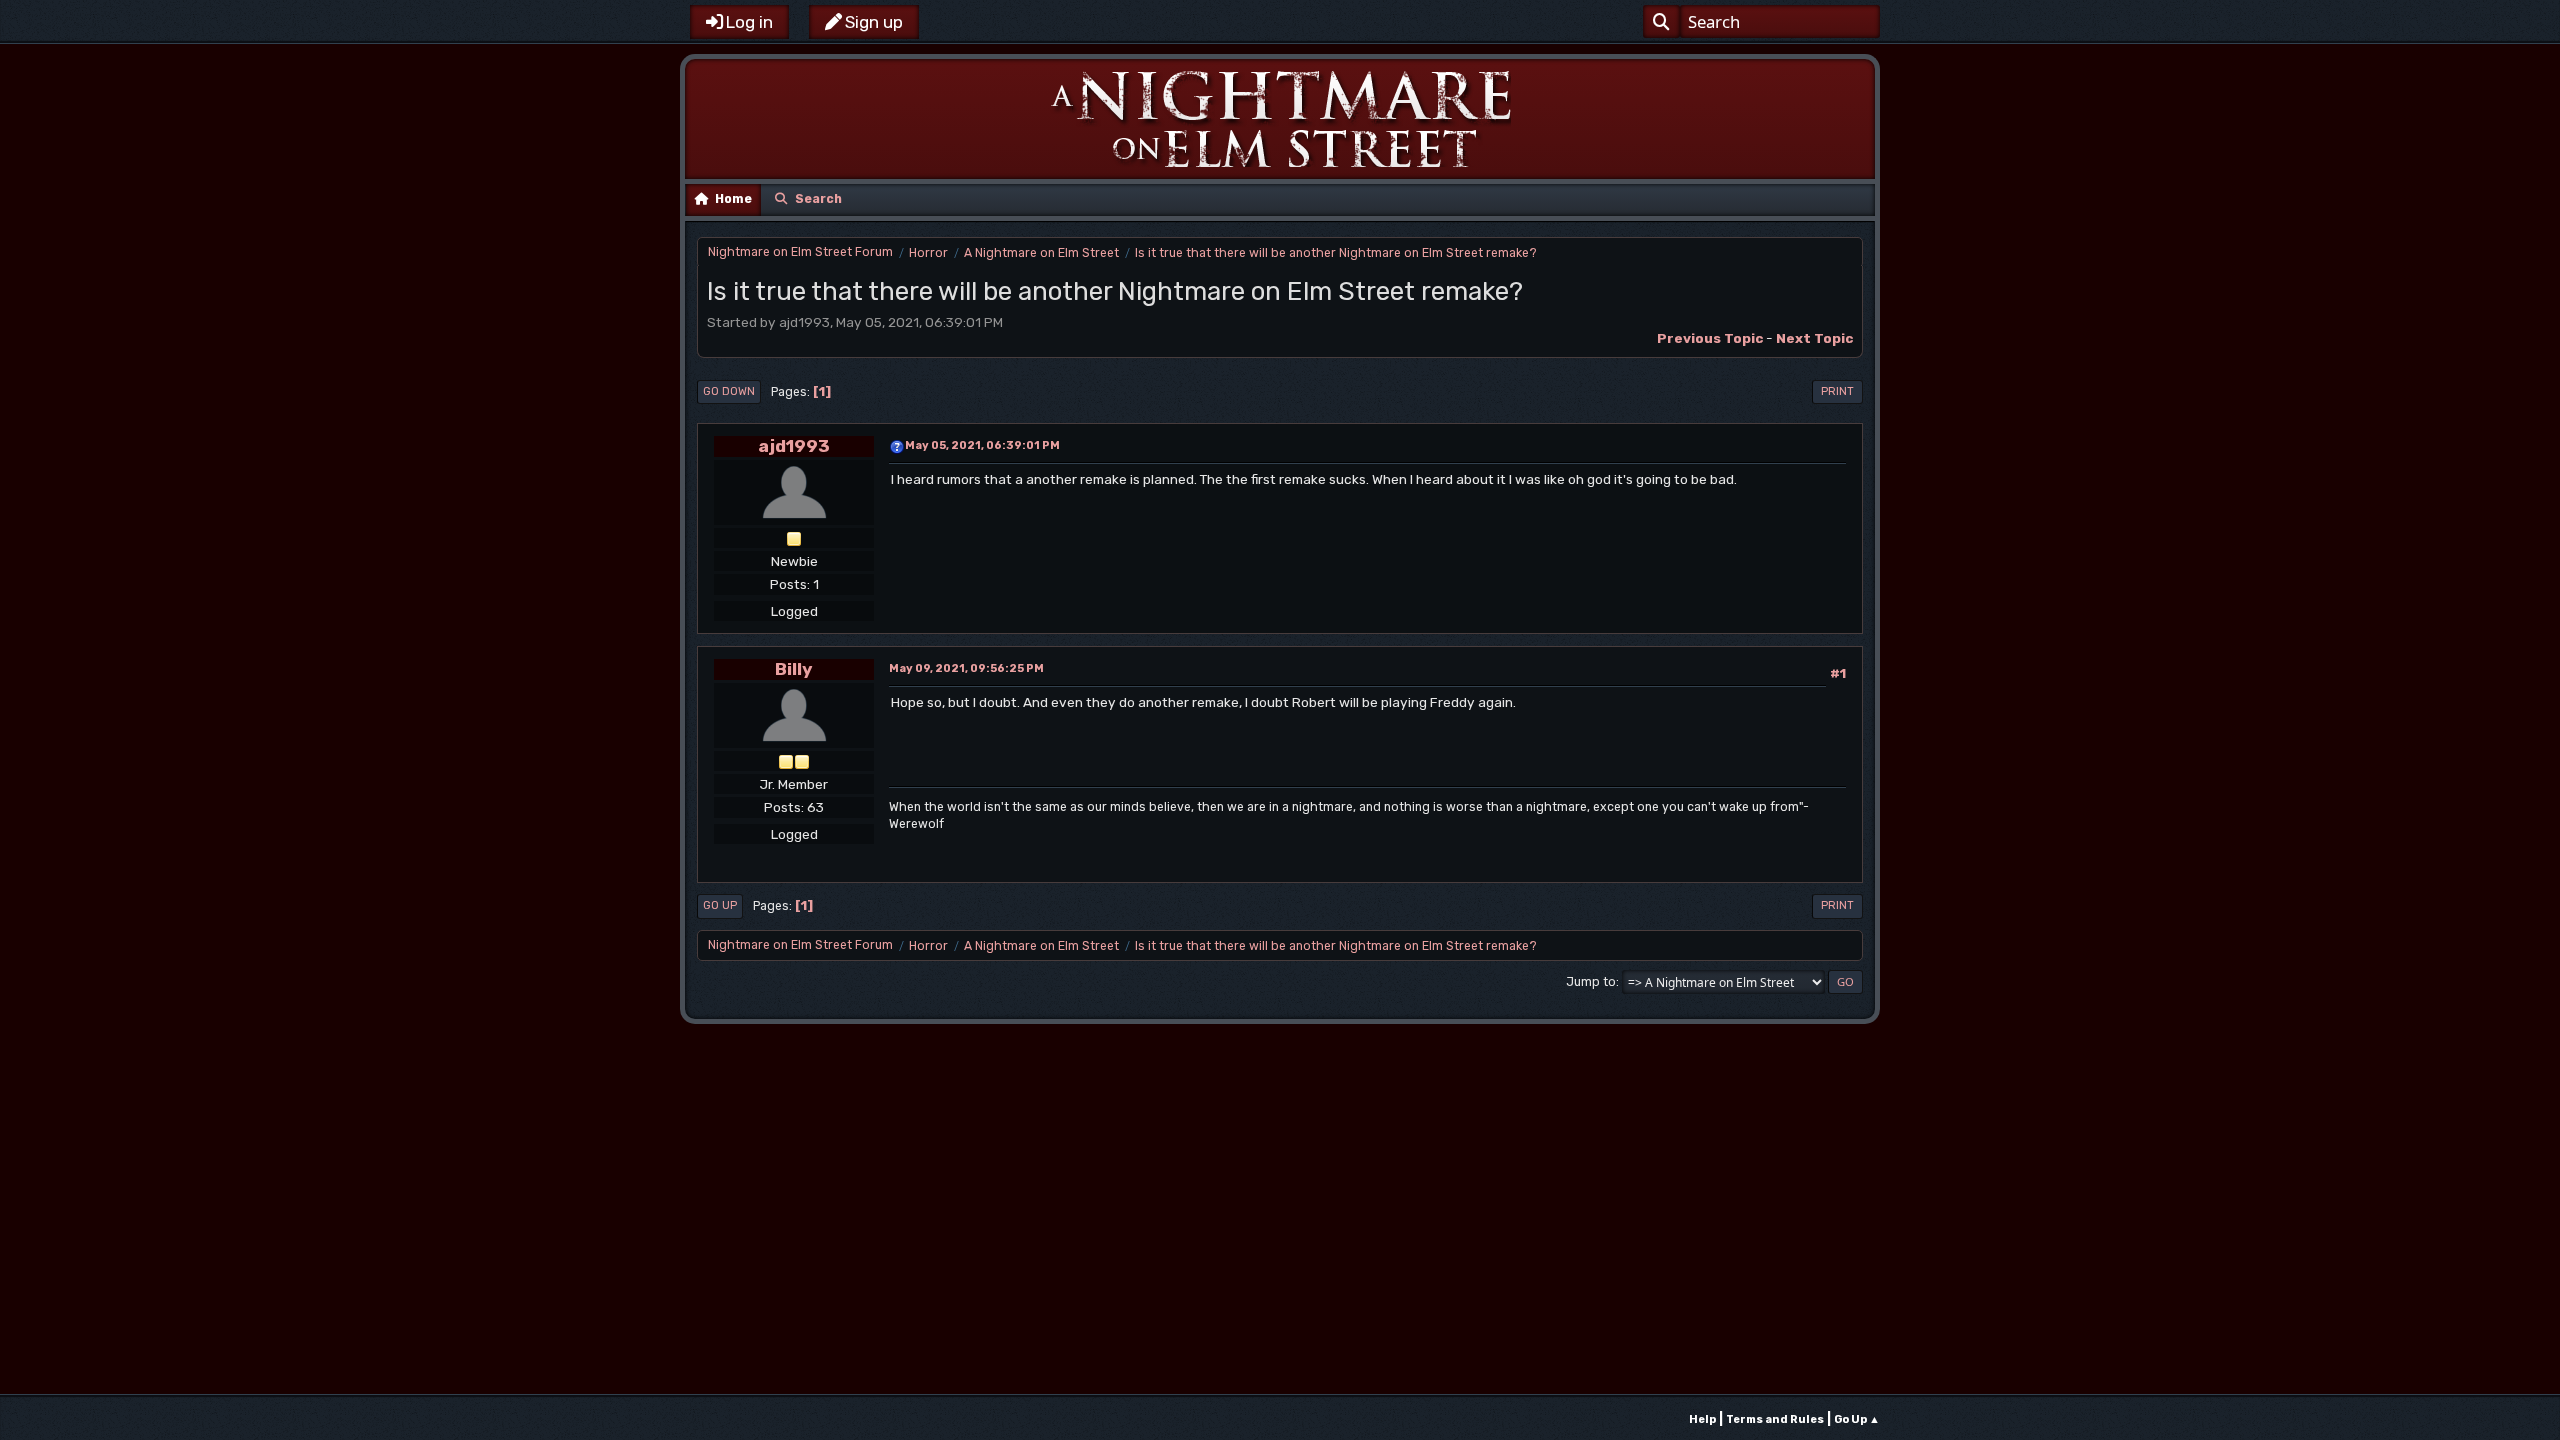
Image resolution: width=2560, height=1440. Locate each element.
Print (1837, 391)
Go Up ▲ (1857, 1419)
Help (1702, 1419)
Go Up (720, 905)
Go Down (729, 391)
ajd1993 (794, 445)
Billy (794, 668)
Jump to (1591, 982)
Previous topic (1710, 338)
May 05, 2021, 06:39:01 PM (982, 445)
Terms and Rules (1775, 1419)
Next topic (1814, 338)
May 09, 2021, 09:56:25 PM (966, 668)
